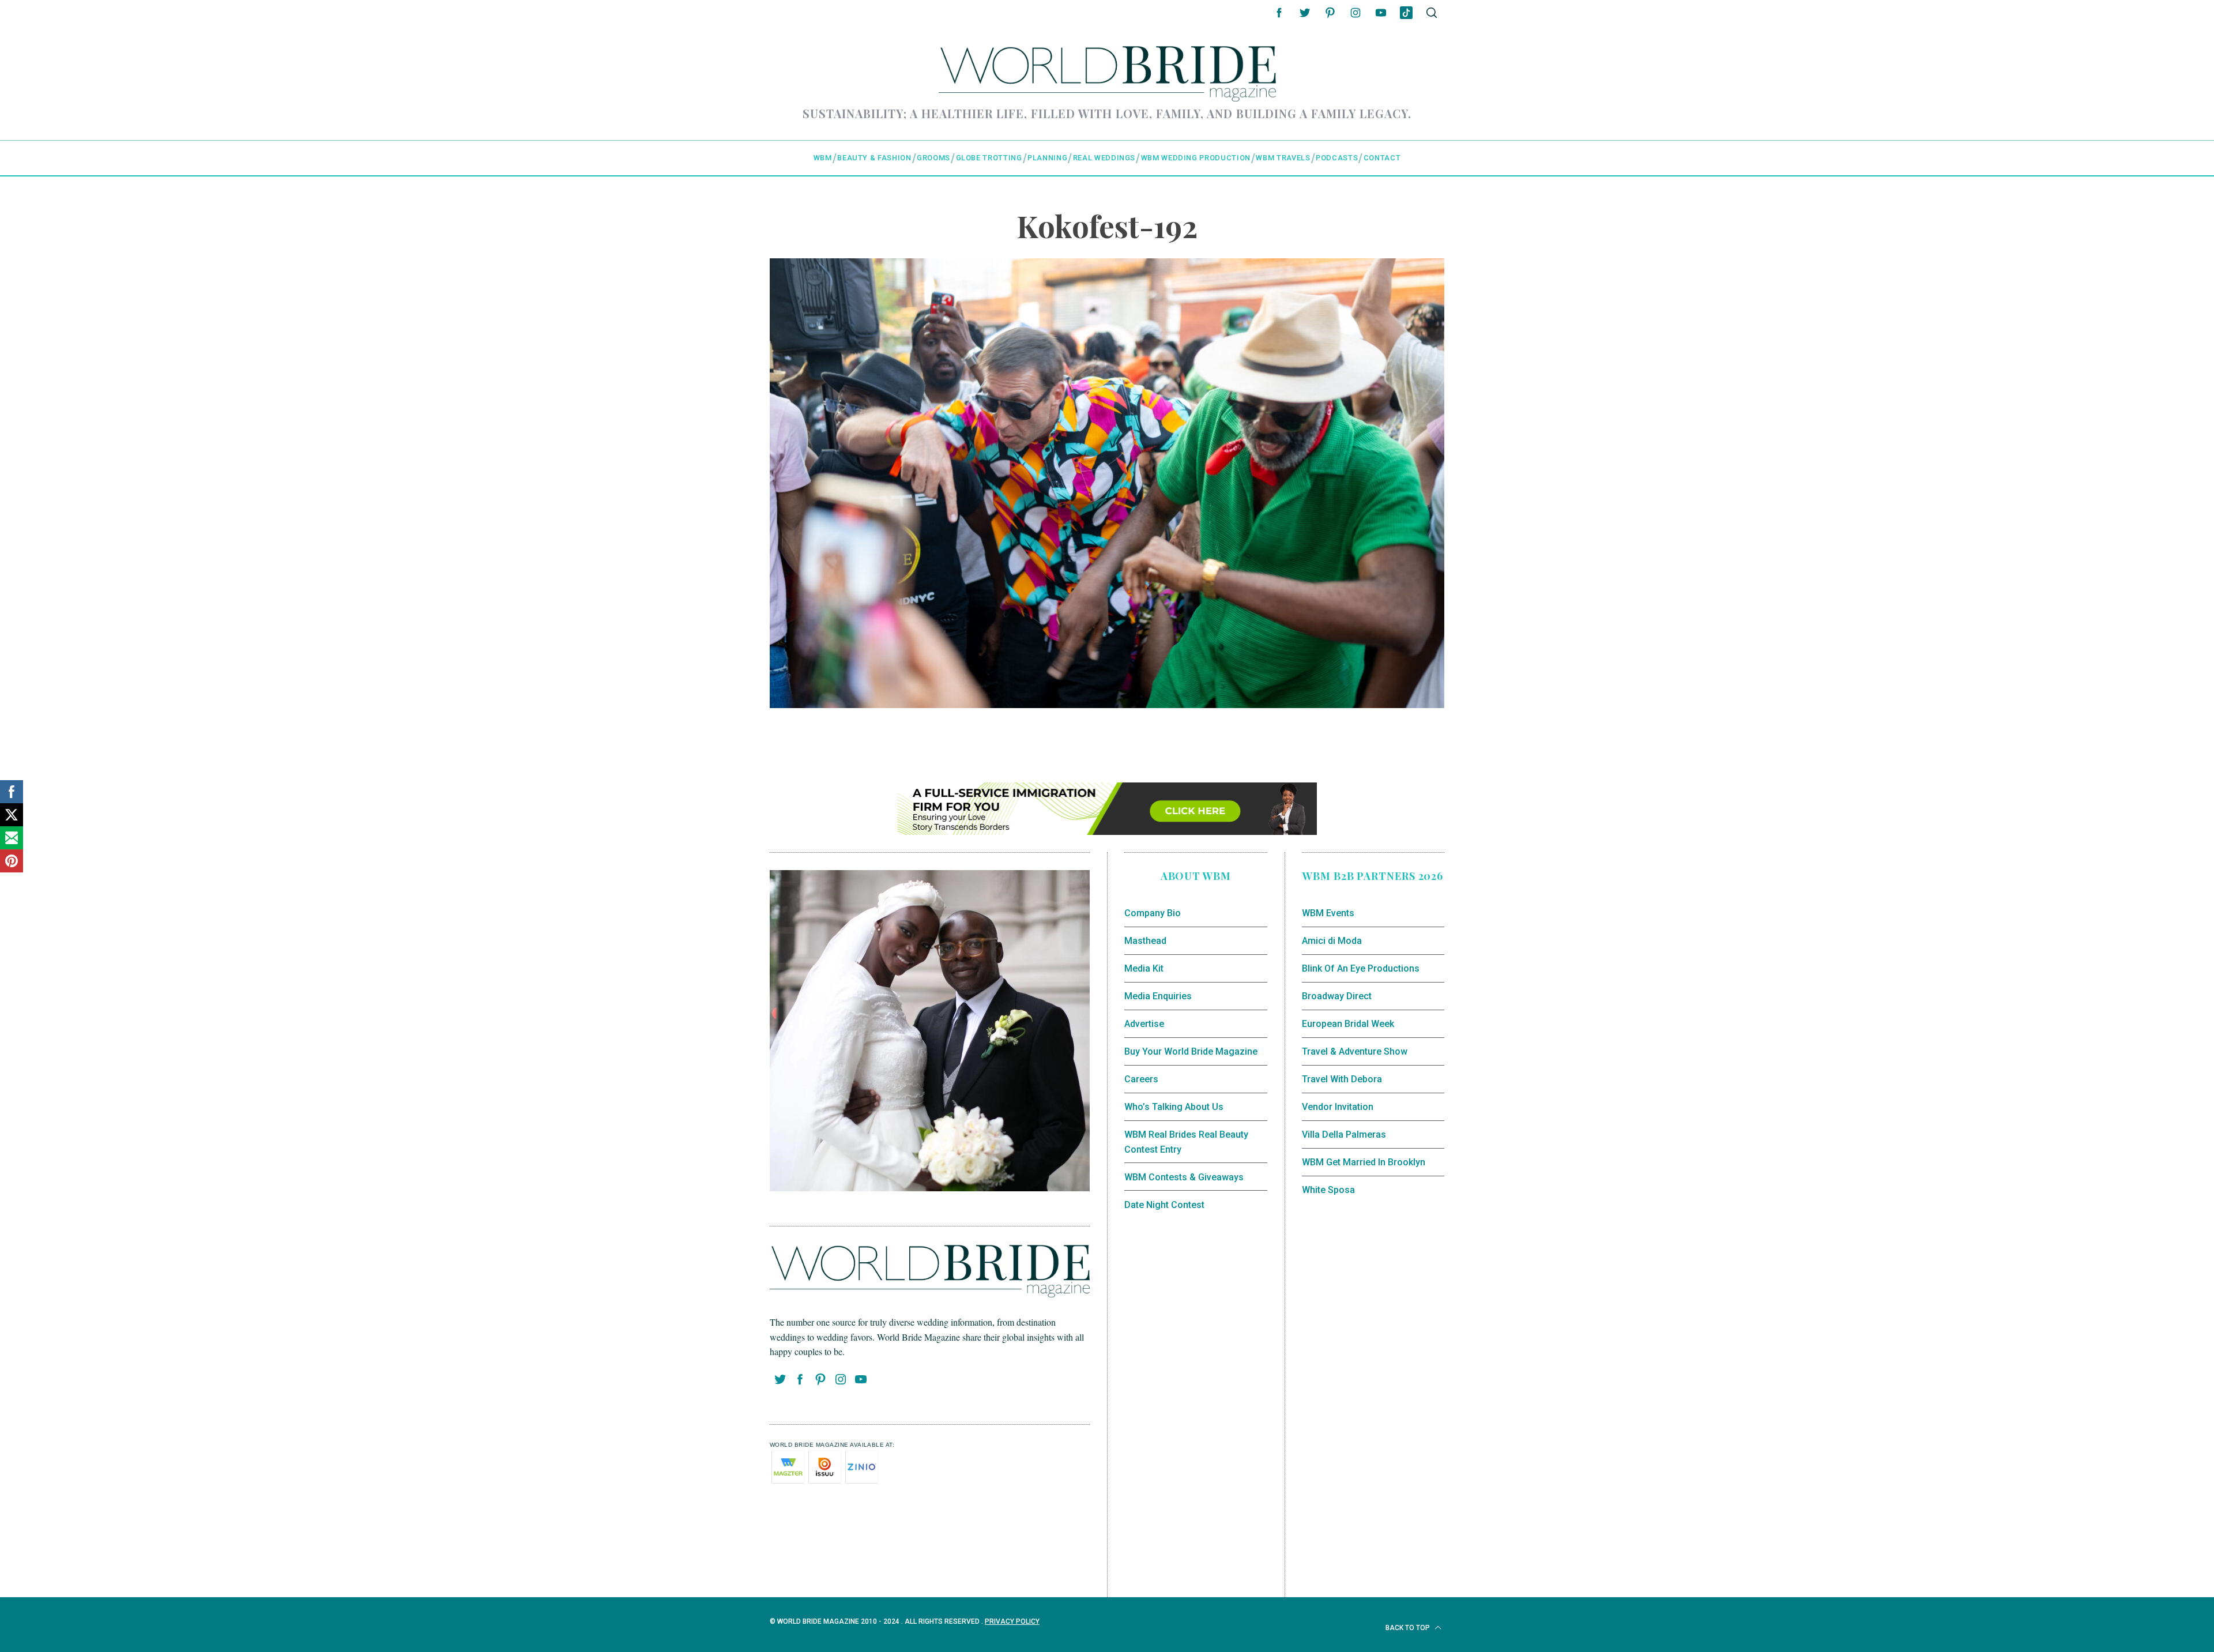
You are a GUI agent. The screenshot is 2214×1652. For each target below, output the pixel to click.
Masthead (1145, 941)
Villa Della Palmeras (1344, 1134)
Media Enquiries (1158, 996)
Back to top (1409, 1628)
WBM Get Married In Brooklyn (1364, 1162)
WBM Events (1328, 913)
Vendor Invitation (1338, 1107)
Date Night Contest (1164, 1205)
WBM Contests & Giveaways (1184, 1177)
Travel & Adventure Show (1355, 1051)
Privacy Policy (1012, 1621)
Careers (1141, 1079)
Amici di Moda (1332, 941)
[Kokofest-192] (1107, 704)
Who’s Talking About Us (1174, 1107)
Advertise (1144, 1024)
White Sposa (1328, 1190)
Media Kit (1144, 968)
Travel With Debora (1342, 1079)
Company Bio (1153, 913)
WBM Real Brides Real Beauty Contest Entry (1186, 1142)
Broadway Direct (1337, 996)
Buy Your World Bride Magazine (1191, 1051)
